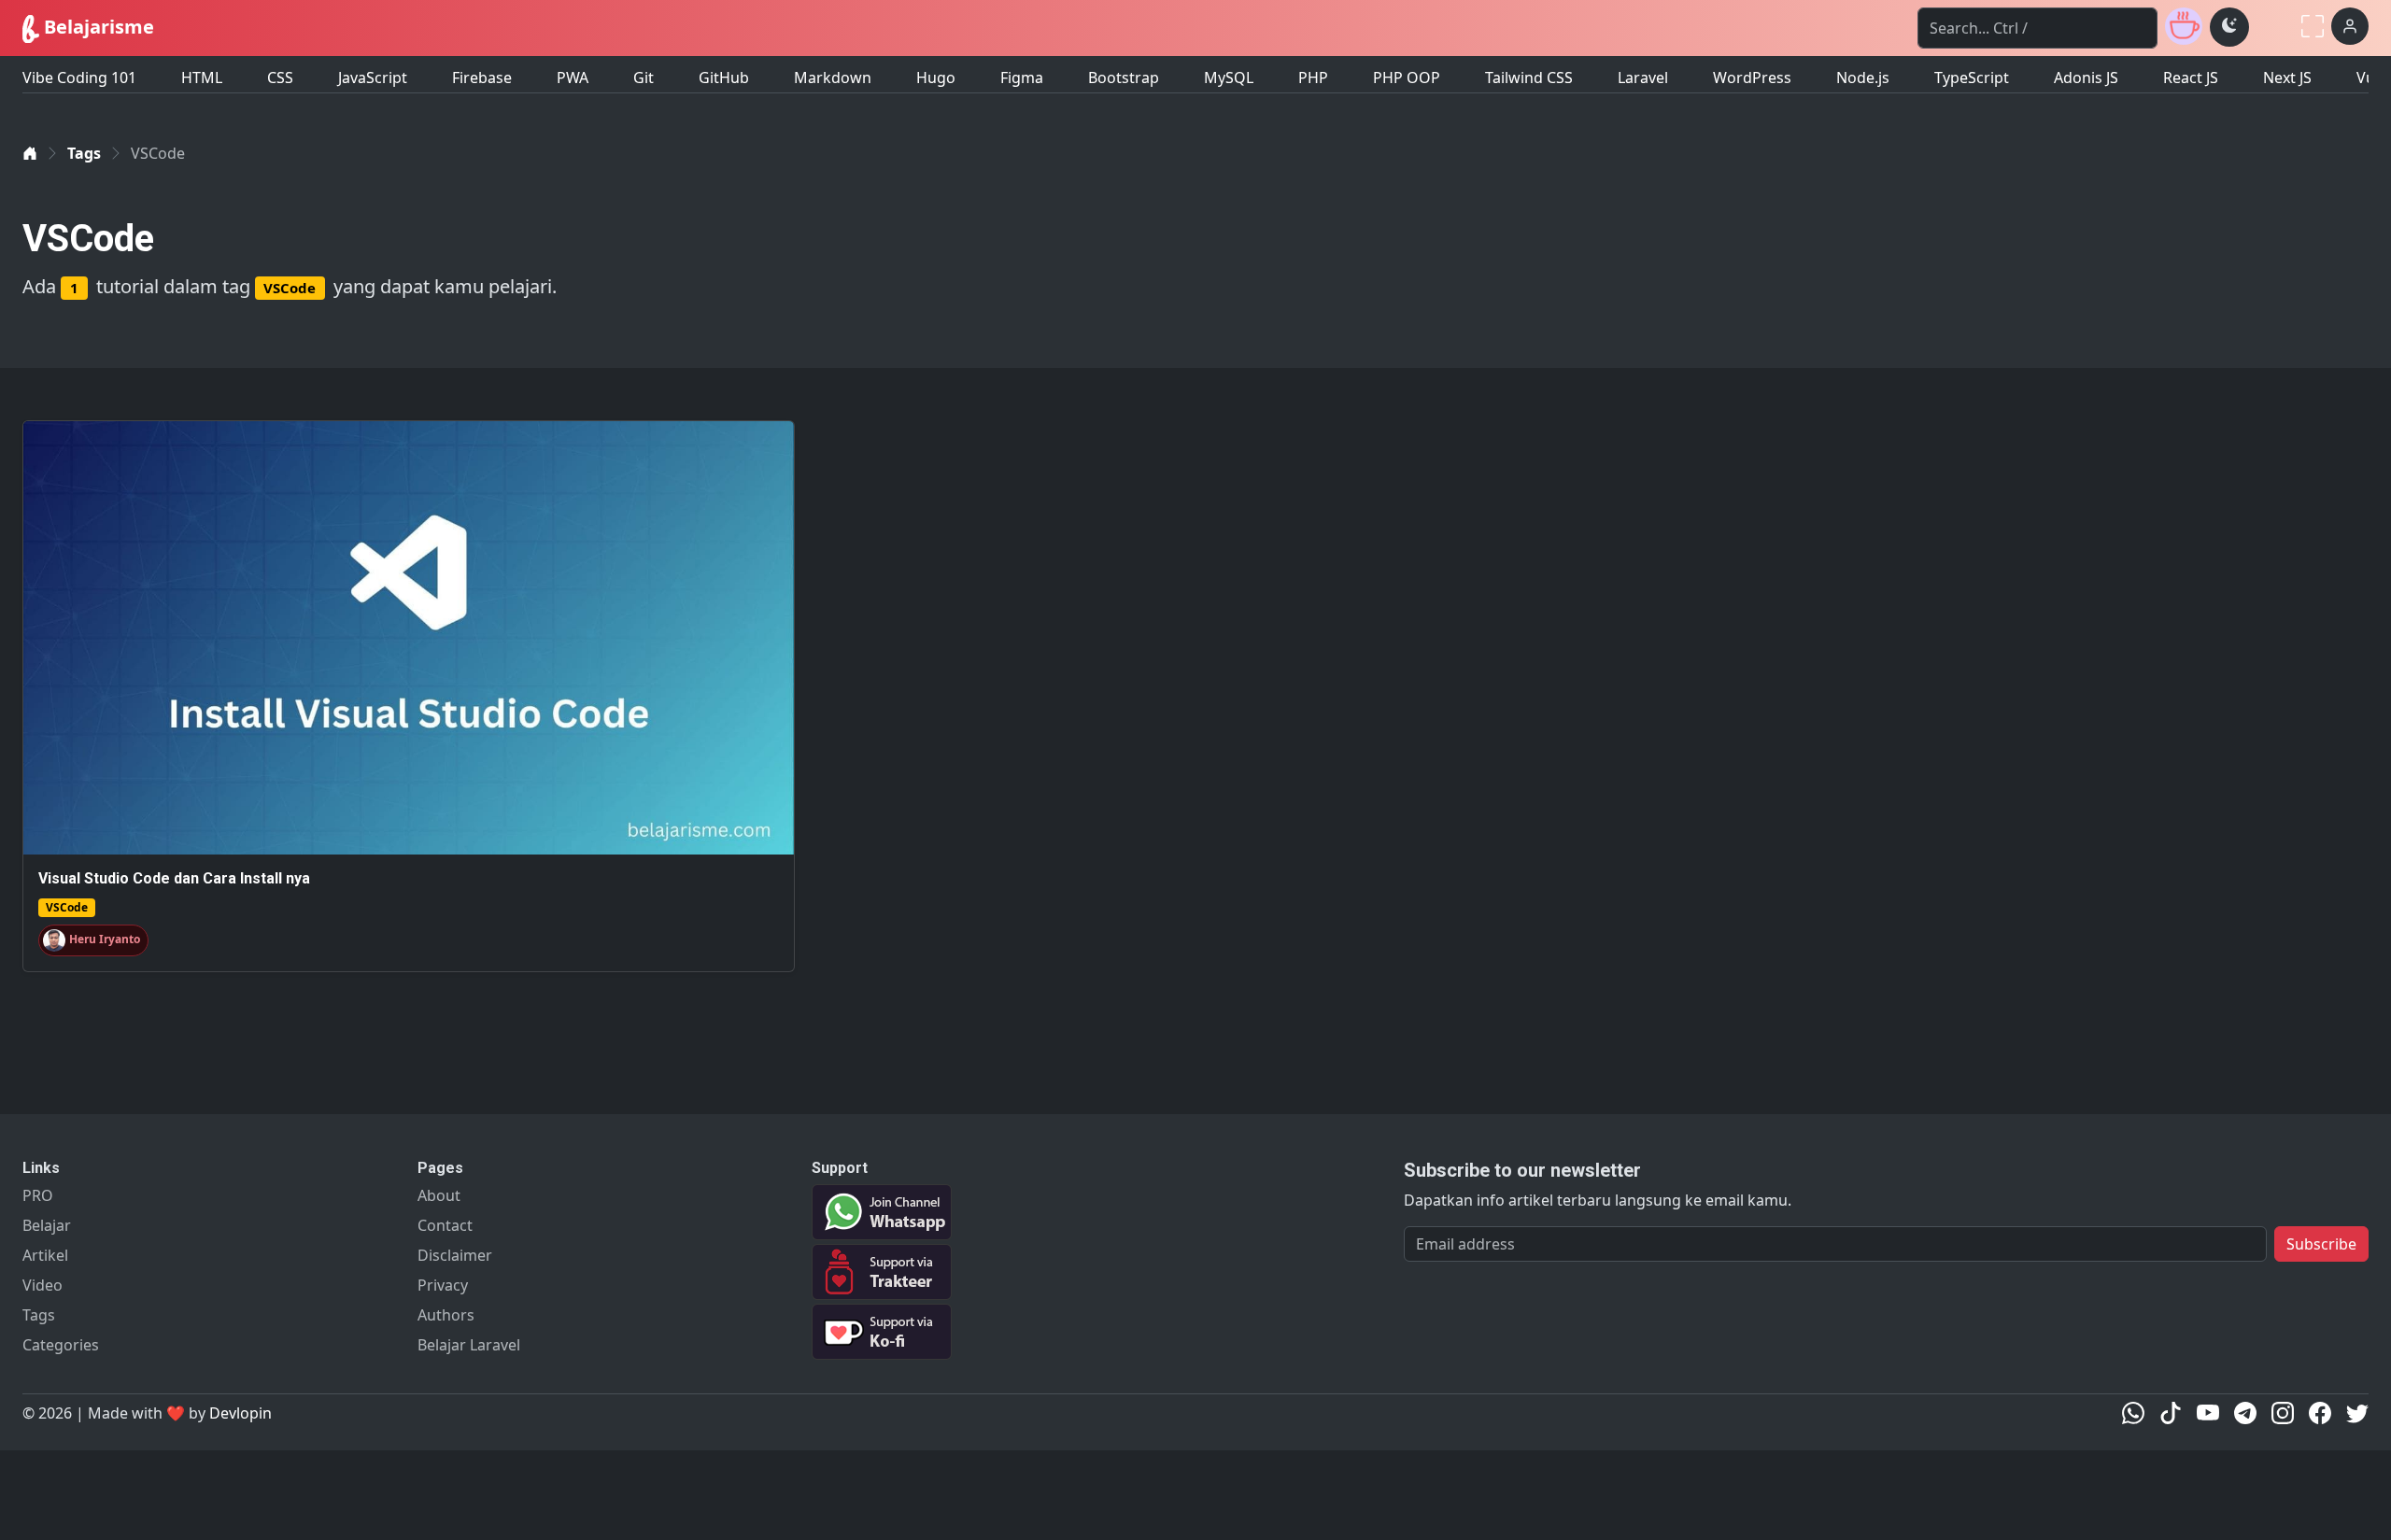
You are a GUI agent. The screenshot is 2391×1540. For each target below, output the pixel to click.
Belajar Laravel (469, 1345)
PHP (1313, 78)
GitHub (724, 78)
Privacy (443, 1285)
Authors (446, 1315)
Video (42, 1285)
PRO (38, 1195)
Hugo (936, 78)
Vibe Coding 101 (79, 78)
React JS (2191, 78)
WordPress (1752, 78)
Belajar (47, 1225)
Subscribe (2321, 1244)
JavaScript (373, 78)
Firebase (482, 78)
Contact (445, 1225)
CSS (280, 78)
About (439, 1195)
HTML (202, 78)
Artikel (45, 1255)
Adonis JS (2086, 78)
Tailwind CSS (1529, 78)
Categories (61, 1345)
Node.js (1863, 78)
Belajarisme (97, 27)
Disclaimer (455, 1255)
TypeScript (1972, 78)
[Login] (2350, 26)
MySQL (1229, 78)
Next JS (2287, 78)
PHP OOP (1407, 78)
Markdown (833, 78)
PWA (573, 78)
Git (644, 78)
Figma (1022, 78)
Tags (84, 153)
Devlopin (241, 1413)
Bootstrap (1124, 78)
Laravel (1643, 78)
